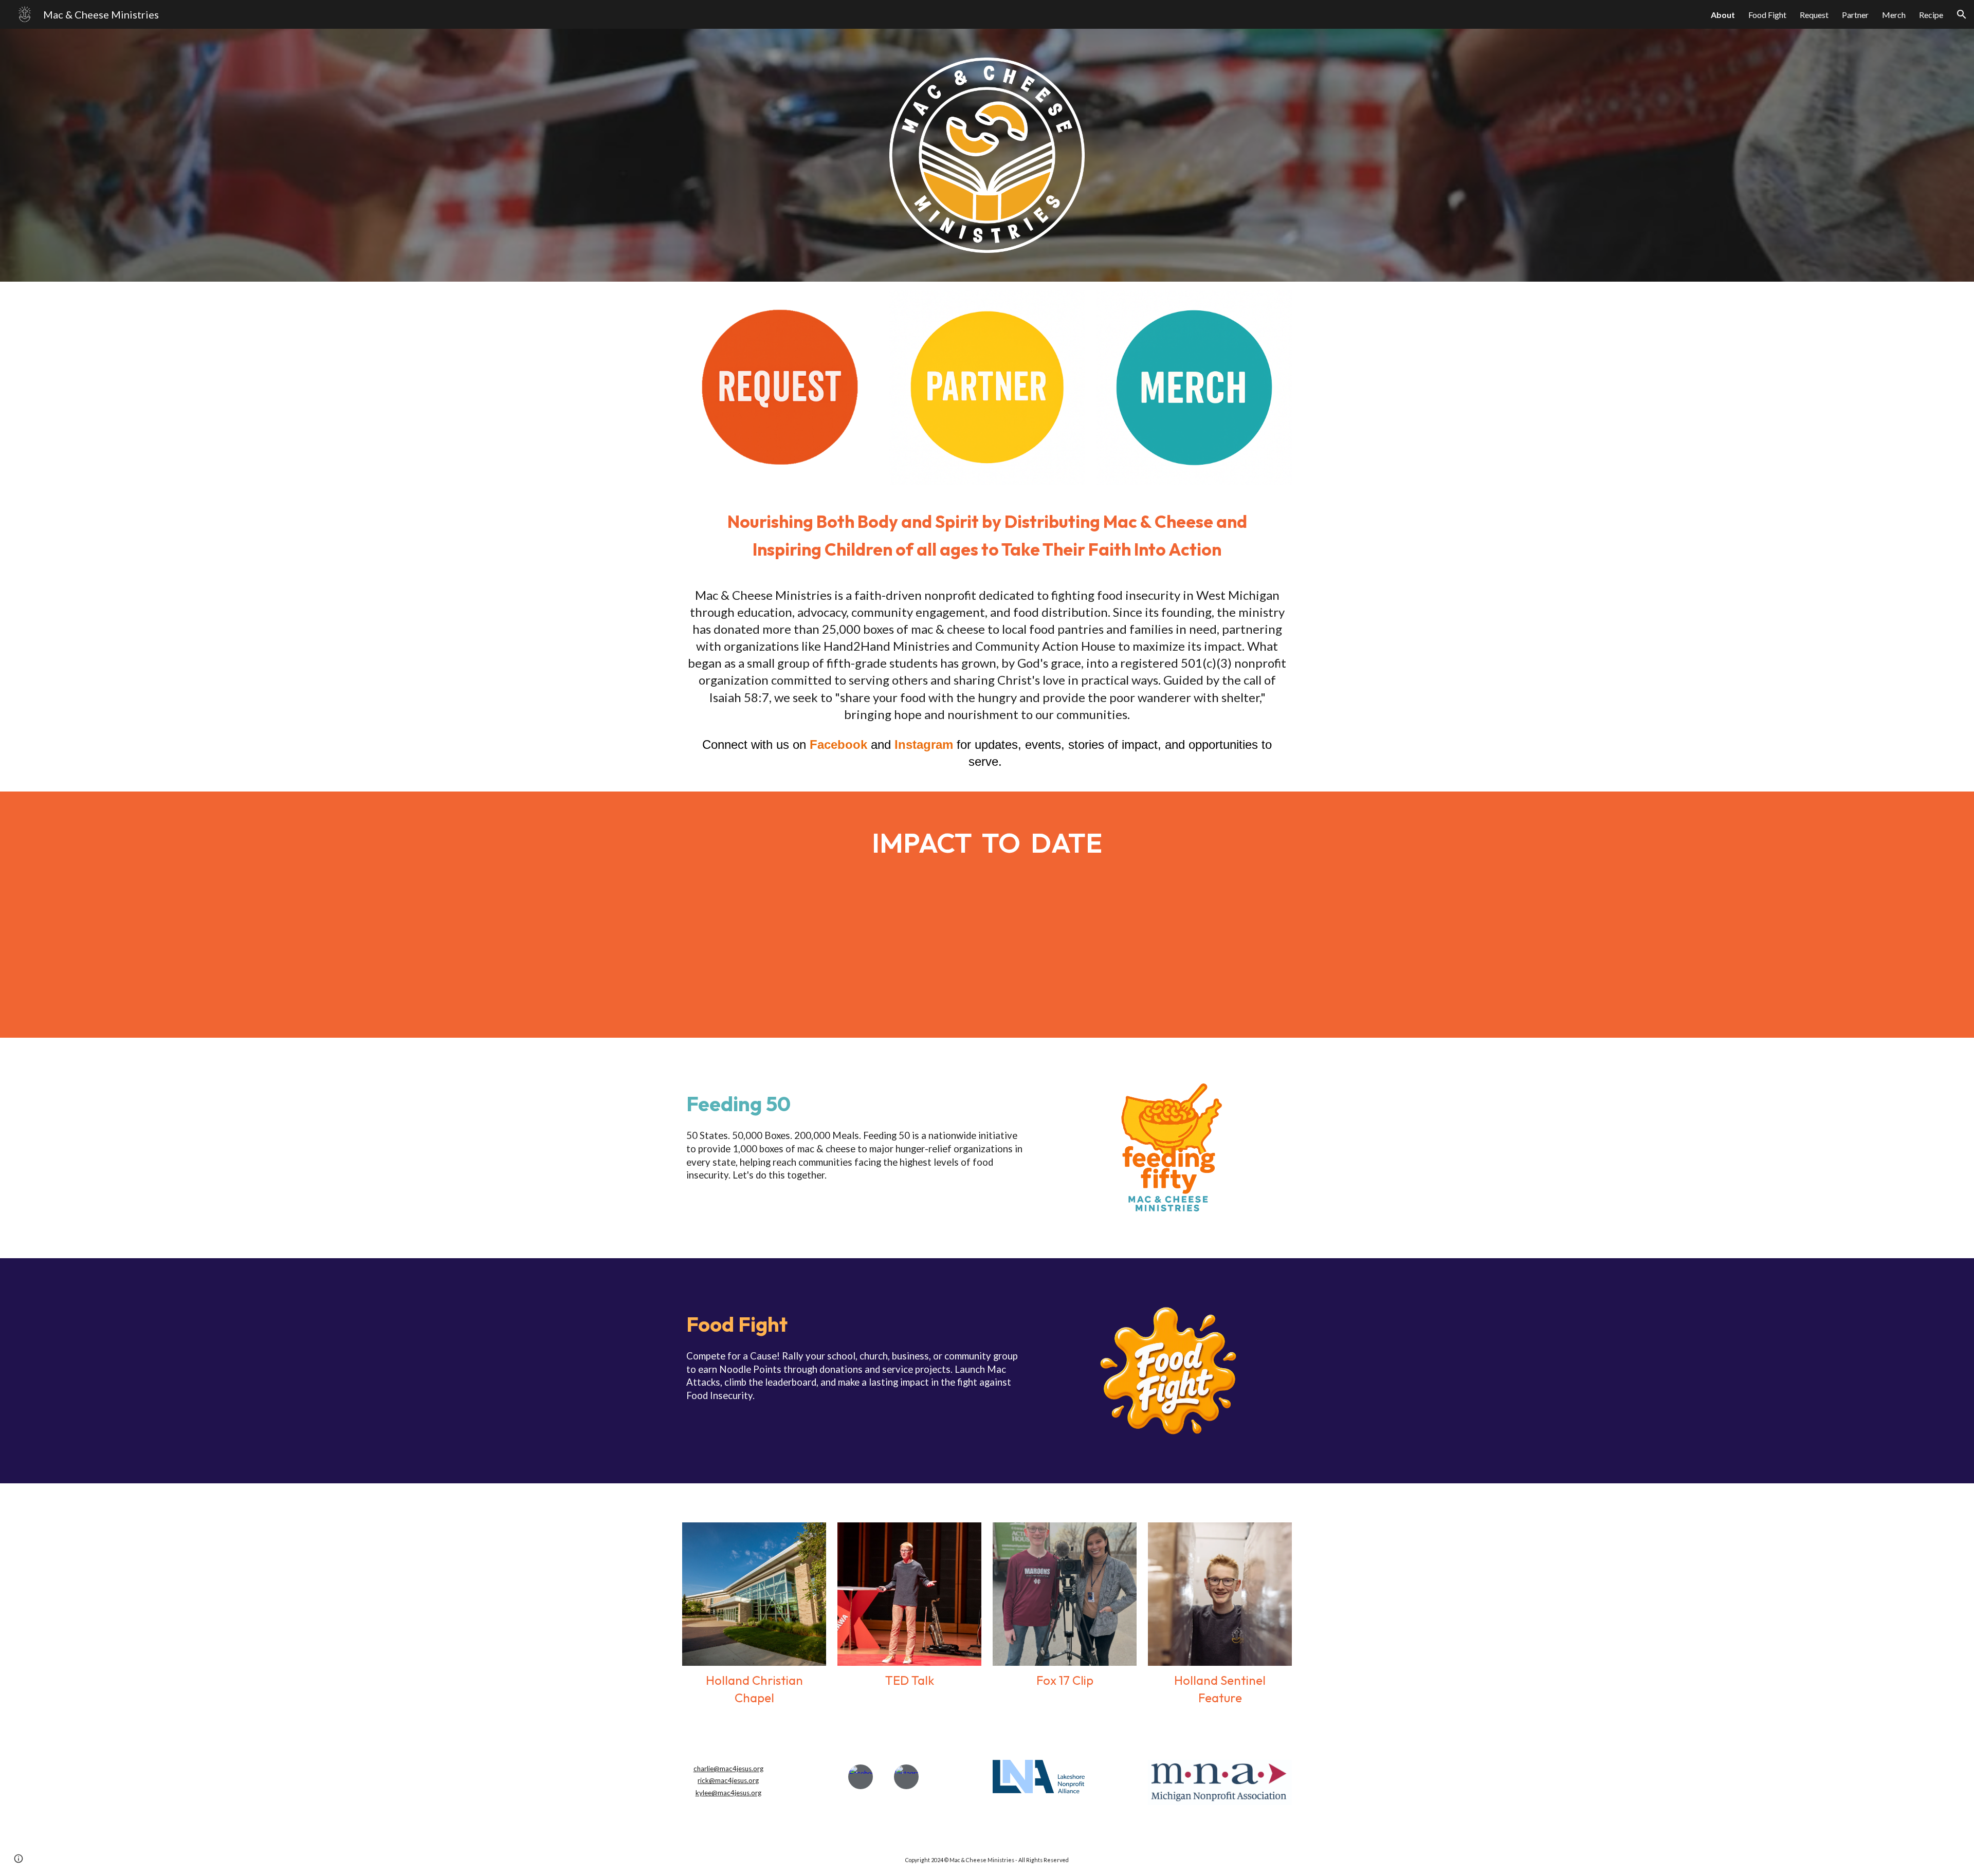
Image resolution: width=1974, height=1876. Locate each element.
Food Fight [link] (1767, 15)
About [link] (1723, 15)
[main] (987, 534)
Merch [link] (1894, 15)
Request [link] (1814, 15)
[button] (1962, 14)
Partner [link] (1855, 15)
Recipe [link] (1931, 15)
